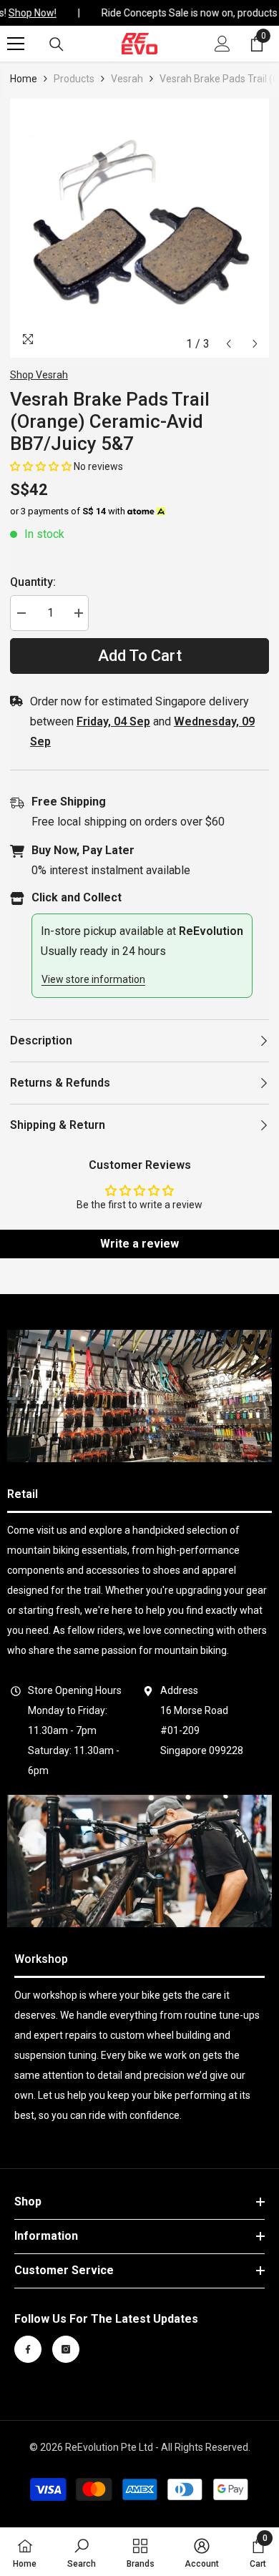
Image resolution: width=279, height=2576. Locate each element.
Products (74, 79)
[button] (229, 344)
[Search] (57, 44)
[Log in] (222, 44)
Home (24, 79)
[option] (140, 228)
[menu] (16, 44)
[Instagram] (66, 2349)
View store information (93, 979)
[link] (139, 1396)
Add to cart (140, 656)
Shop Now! (29, 13)
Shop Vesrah (39, 375)
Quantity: (33, 582)
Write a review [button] (139, 1244)
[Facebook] (28, 2349)
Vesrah (127, 79)
